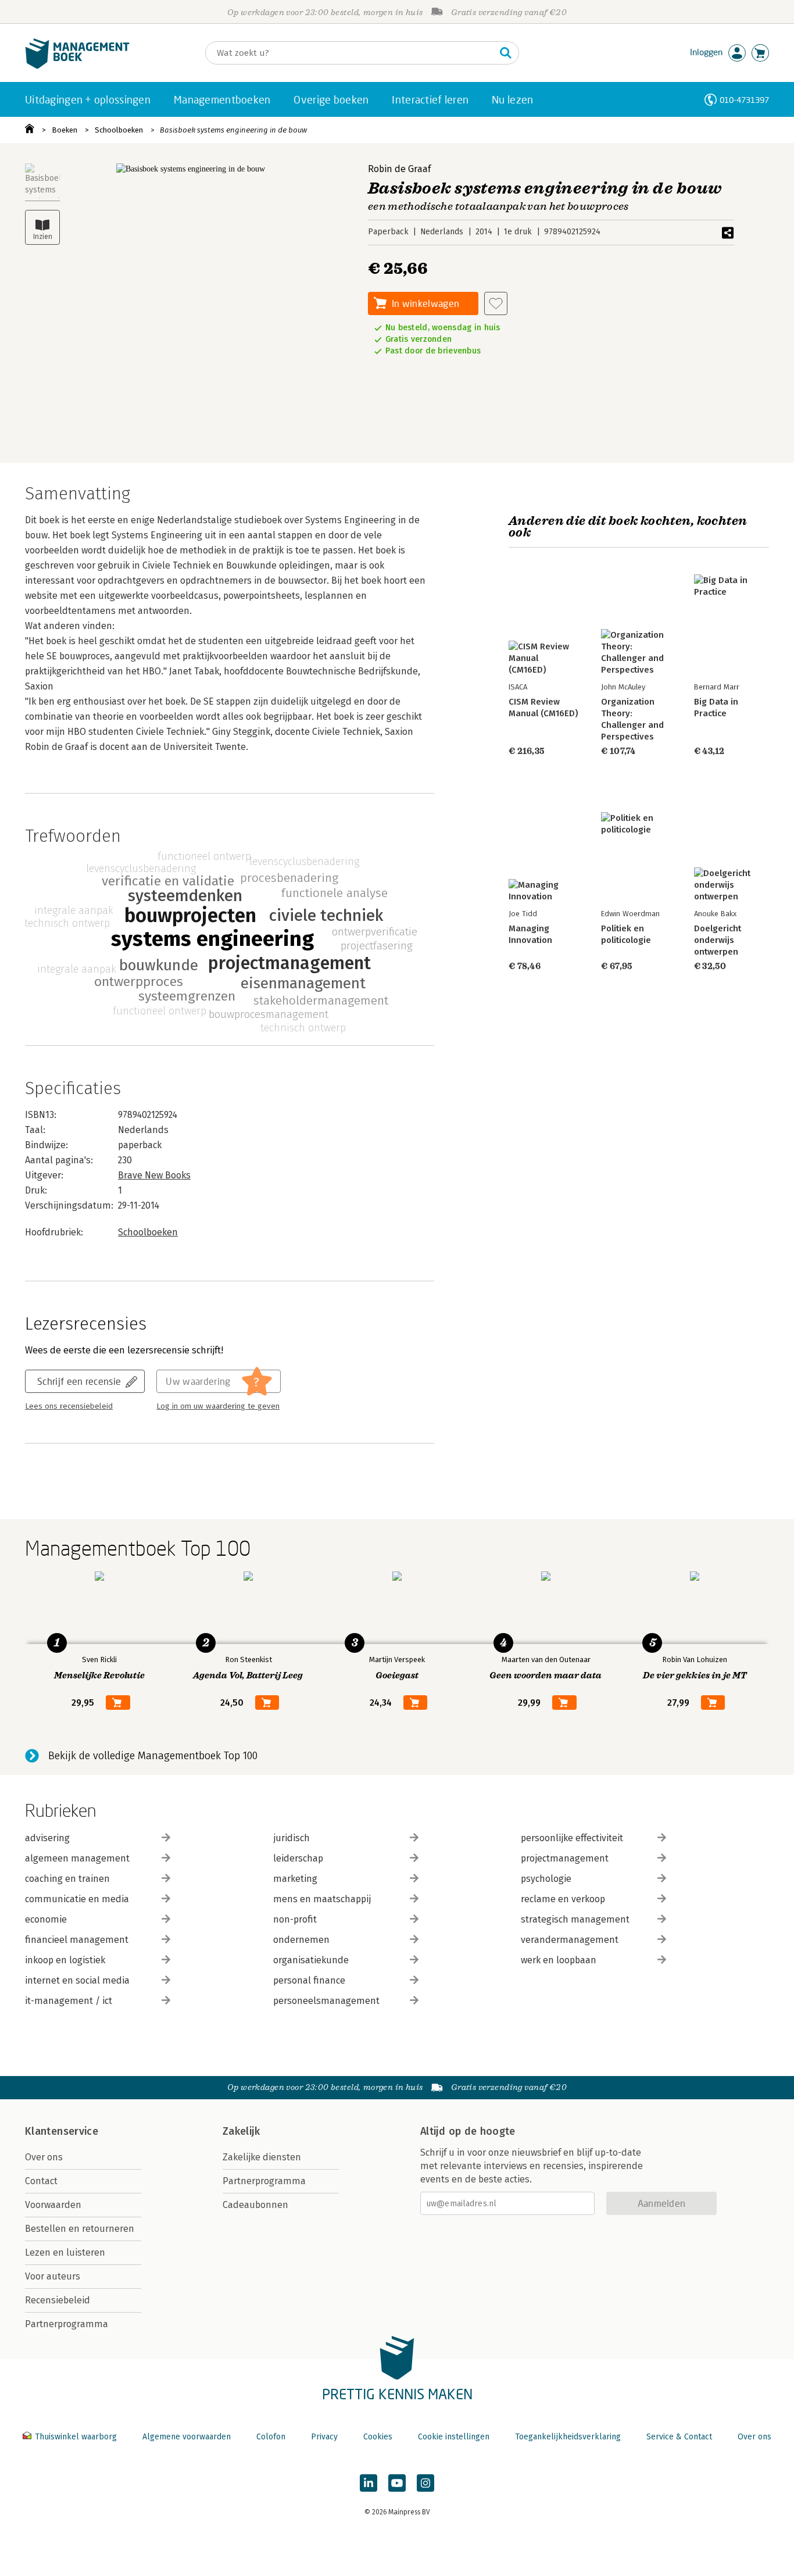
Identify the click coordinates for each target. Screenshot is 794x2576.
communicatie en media (77, 1899)
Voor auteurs (53, 2276)
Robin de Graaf (399, 169)
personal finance (309, 1980)
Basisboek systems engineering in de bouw (233, 130)
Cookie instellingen (454, 2437)
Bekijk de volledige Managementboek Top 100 (153, 1756)
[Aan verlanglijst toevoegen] (496, 303)
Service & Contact (679, 2437)
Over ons (44, 2157)
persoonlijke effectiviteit (572, 1838)
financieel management (77, 1940)
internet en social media (77, 1980)
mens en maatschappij (322, 1899)
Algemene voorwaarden (187, 2437)
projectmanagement (565, 1858)
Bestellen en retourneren (80, 2229)
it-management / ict (69, 2001)
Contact (41, 2181)
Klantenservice (62, 2131)
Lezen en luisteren (65, 2252)
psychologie (546, 1879)
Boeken (65, 130)
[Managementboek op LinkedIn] (369, 2483)
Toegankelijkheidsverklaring (568, 2437)
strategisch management (575, 1919)
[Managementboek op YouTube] (397, 2483)
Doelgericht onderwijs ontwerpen (718, 940)
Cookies (378, 2437)
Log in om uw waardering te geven (218, 1406)
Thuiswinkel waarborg (76, 2437)
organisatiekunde (311, 1960)
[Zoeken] (506, 53)
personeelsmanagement (326, 2001)
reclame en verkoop (563, 1899)
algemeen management (77, 1858)
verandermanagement (570, 1940)
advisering (47, 1838)
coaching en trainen (67, 1879)
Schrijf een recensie (79, 1381)
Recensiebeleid (58, 2300)
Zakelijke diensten (262, 2157)
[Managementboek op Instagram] (425, 2483)
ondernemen (301, 1940)
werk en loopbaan (559, 1960)
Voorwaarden (53, 2205)
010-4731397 (744, 100)
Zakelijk (241, 2131)
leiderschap (298, 1858)
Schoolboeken (119, 130)
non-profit (295, 1919)
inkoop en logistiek (65, 1960)
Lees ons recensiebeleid (69, 1406)
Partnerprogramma (67, 2324)
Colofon (271, 2437)
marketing (295, 1879)
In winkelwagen (425, 303)
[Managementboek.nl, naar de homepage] (77, 66)
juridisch (292, 1838)
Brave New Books (154, 1175)
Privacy (324, 2437)
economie (46, 1919)
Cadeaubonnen (255, 2205)
